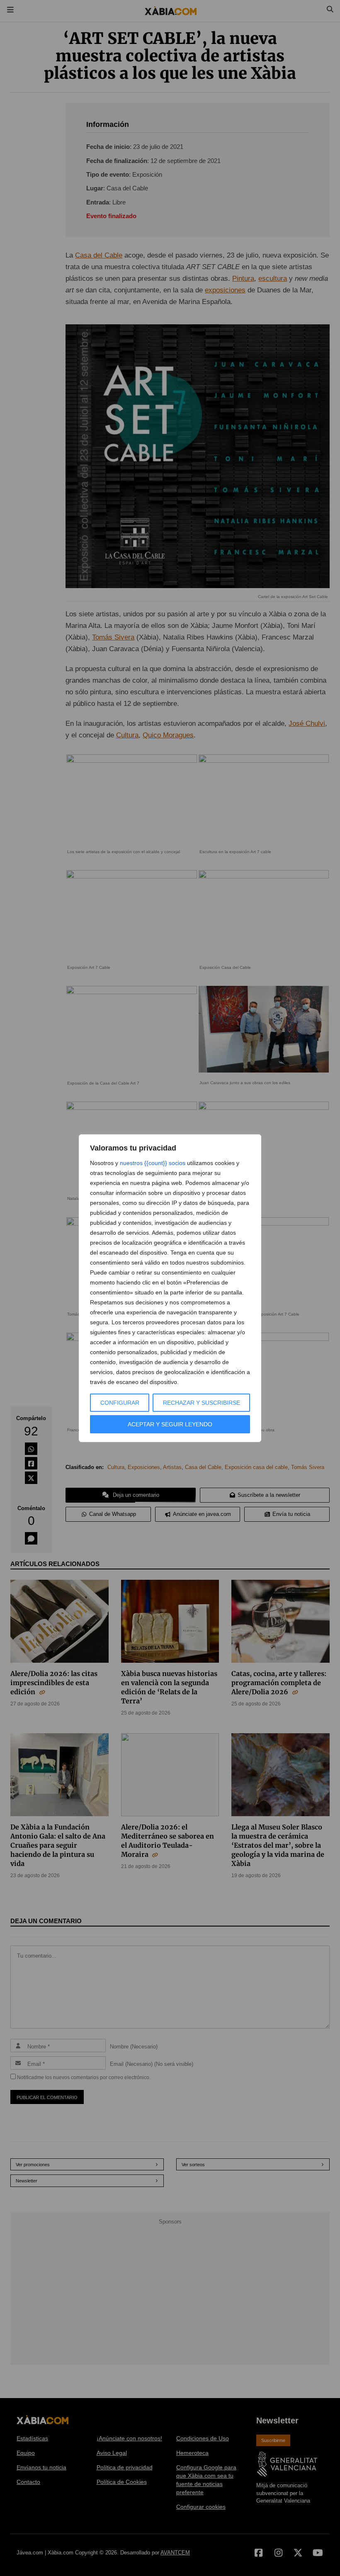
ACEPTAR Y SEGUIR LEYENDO (170, 1424)
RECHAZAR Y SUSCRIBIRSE (202, 1403)
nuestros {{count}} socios (153, 1163)
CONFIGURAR (120, 1403)
